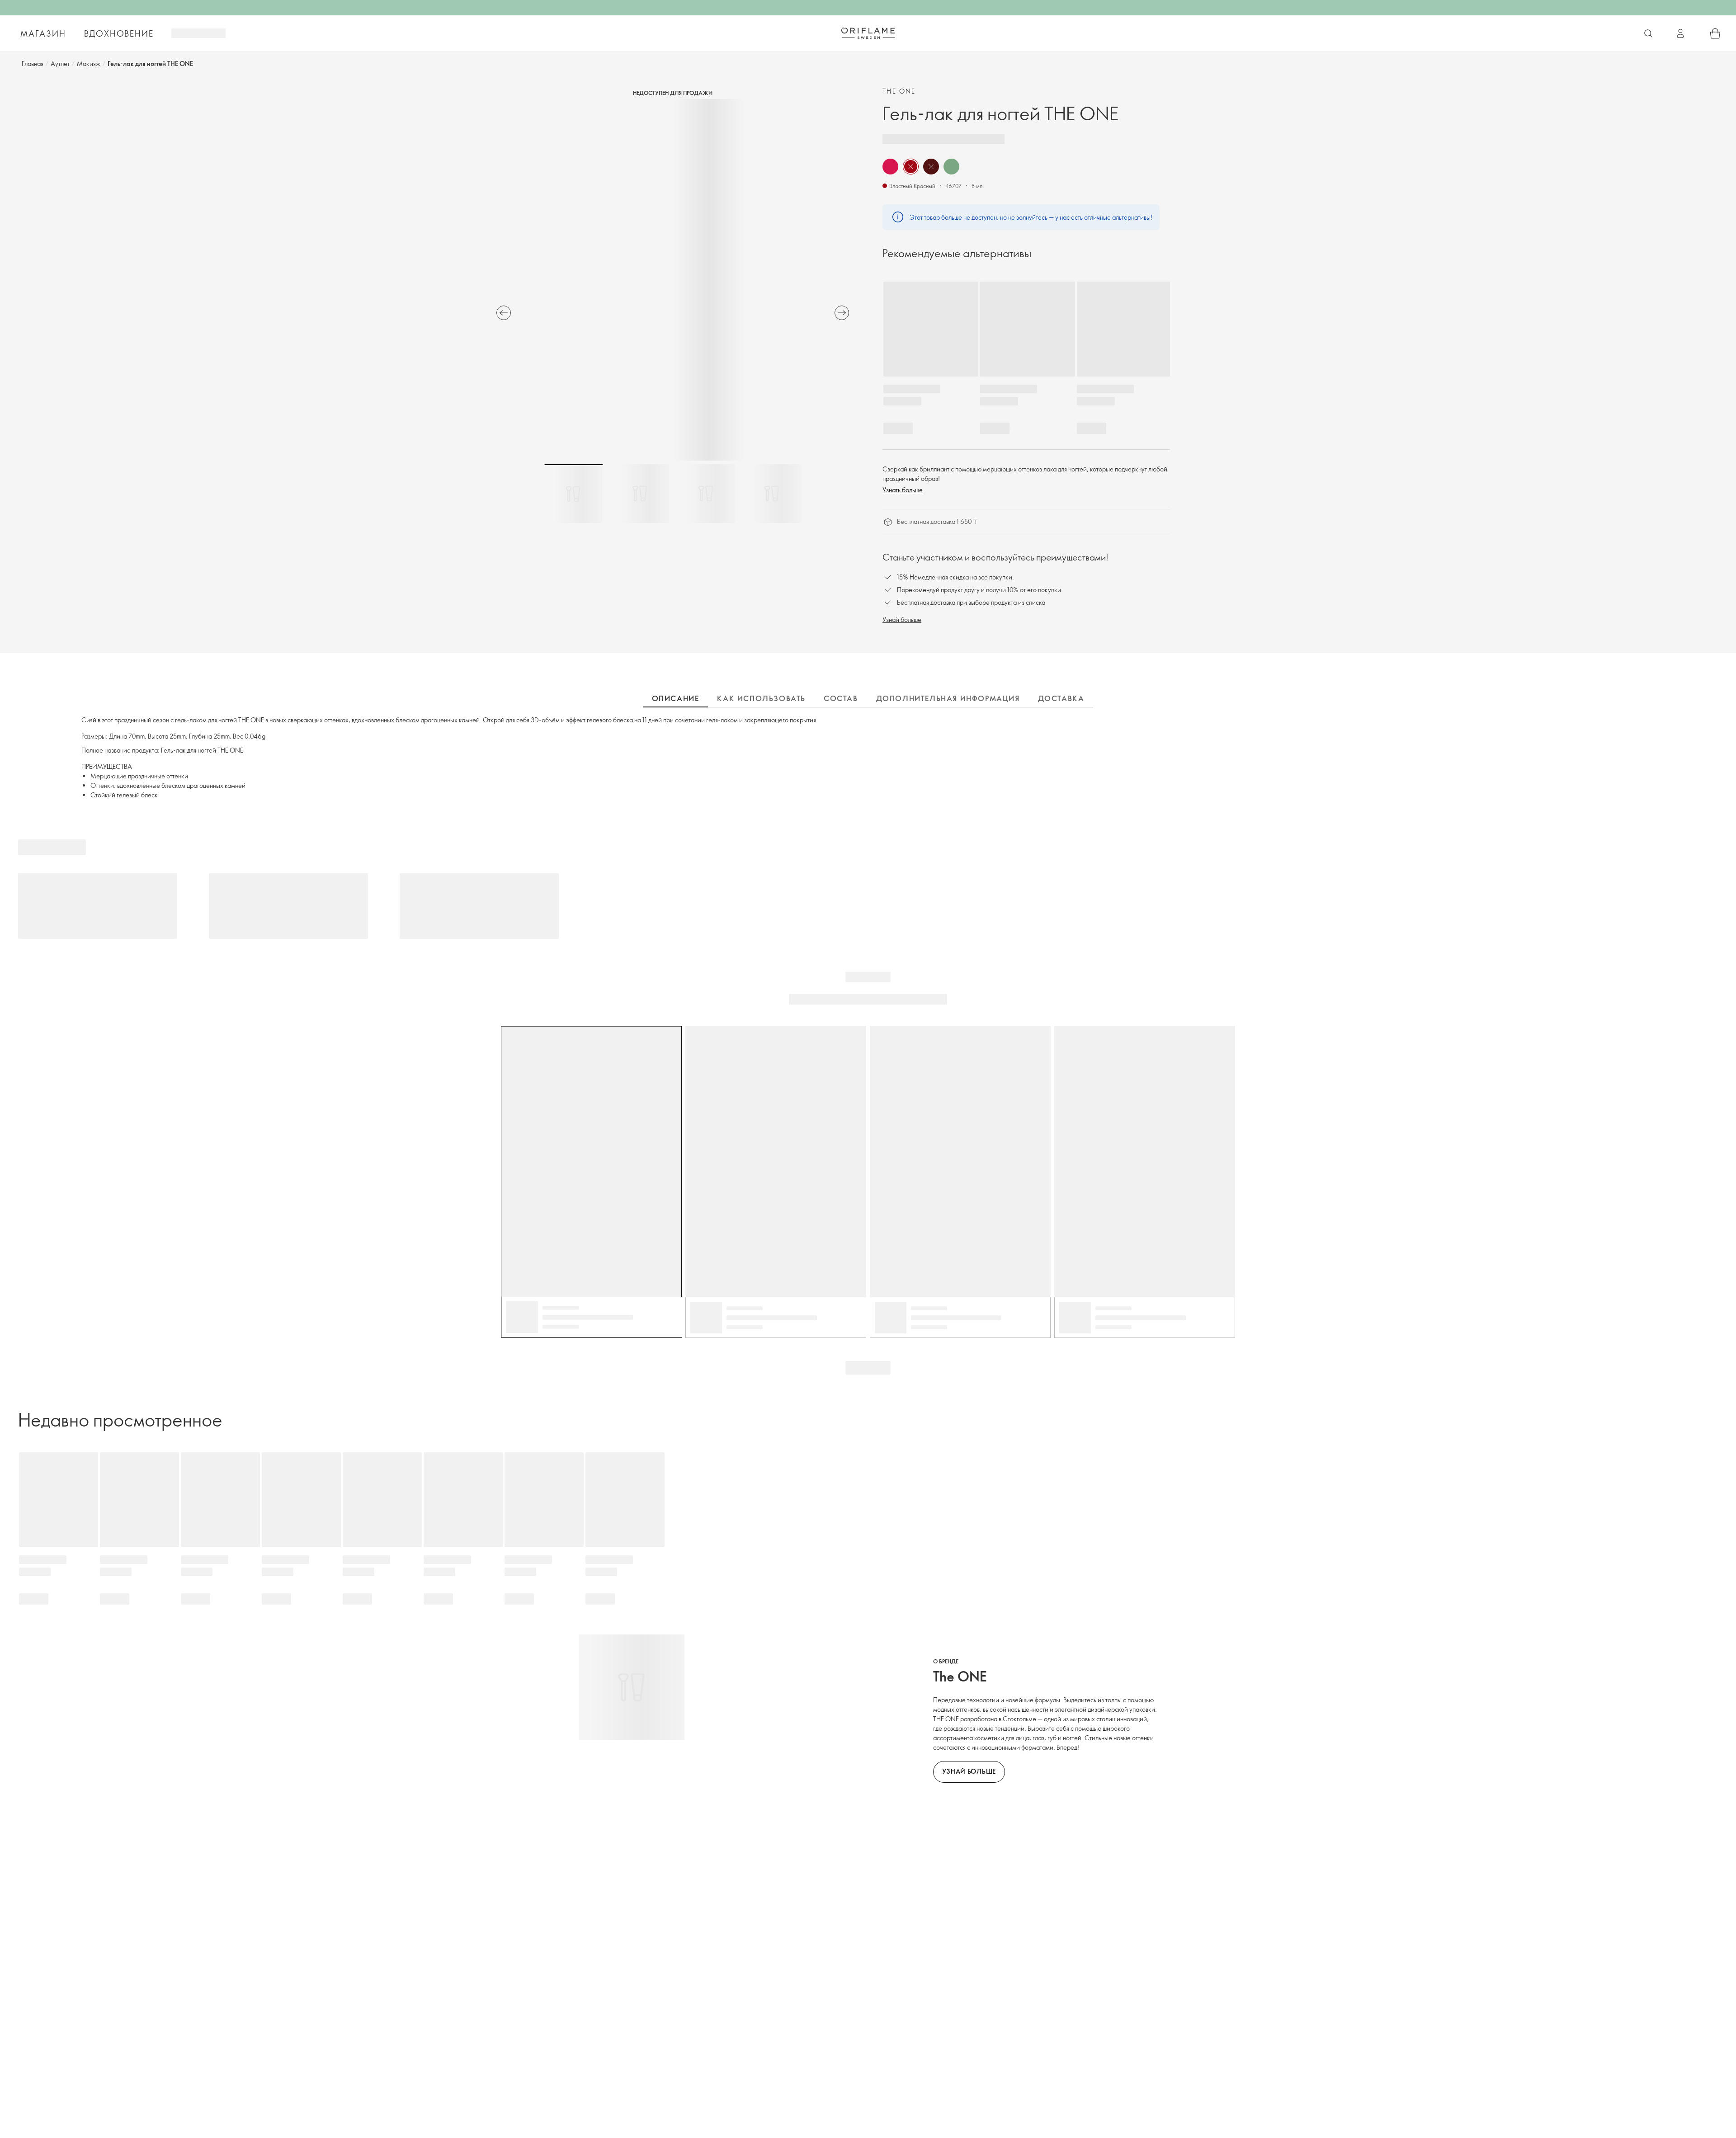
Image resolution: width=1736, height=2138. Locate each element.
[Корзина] (1715, 33)
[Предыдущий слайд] (504, 313)
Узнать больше (903, 490)
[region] (673, 280)
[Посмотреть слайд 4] (772, 494)
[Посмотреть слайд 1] (574, 494)
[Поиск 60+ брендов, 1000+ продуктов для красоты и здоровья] (1648, 33)
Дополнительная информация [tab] (948, 698)
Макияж (89, 64)
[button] (890, 167)
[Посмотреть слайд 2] (640, 494)
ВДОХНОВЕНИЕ (119, 33)
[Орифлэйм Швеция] (868, 33)
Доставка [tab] (1061, 698)
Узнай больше (902, 619)
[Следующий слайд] (842, 313)
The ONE (899, 91)
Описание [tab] (676, 698)
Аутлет (60, 64)
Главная (33, 64)
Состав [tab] (841, 698)
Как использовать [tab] (761, 698)
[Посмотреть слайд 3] (706, 494)
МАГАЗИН (43, 33)
